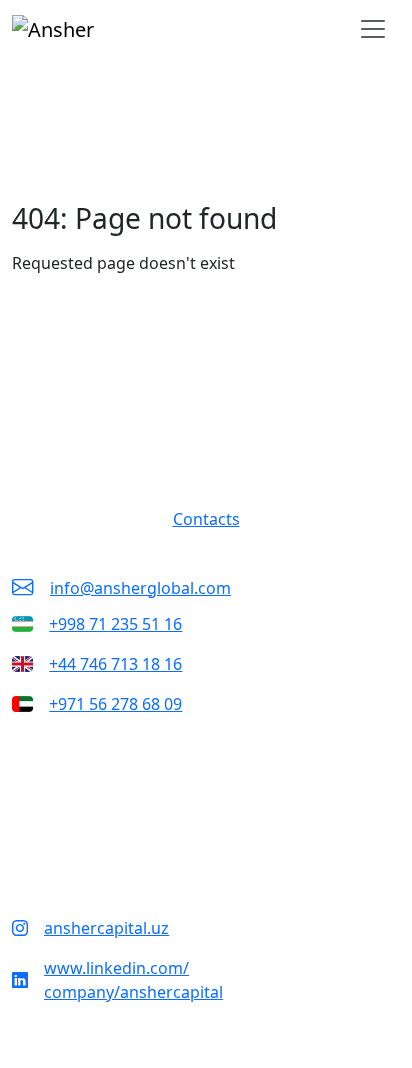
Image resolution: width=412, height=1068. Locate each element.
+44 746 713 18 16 (115, 664)
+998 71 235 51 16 (115, 624)
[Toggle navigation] (373, 29)
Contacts (206, 519)
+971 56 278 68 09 (115, 704)
